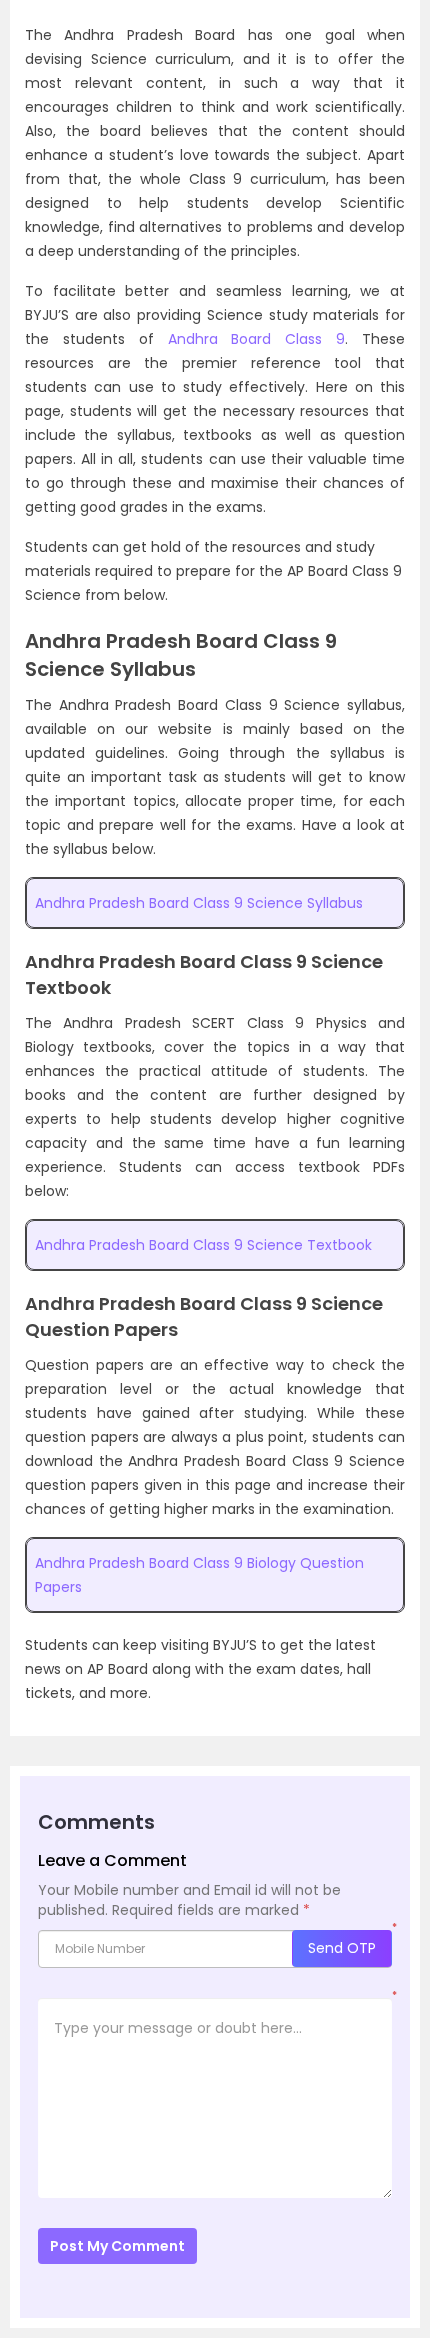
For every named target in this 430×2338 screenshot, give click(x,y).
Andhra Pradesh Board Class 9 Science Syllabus (199, 903)
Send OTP (342, 1948)
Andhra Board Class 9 (257, 339)
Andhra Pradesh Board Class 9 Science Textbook (203, 1245)
